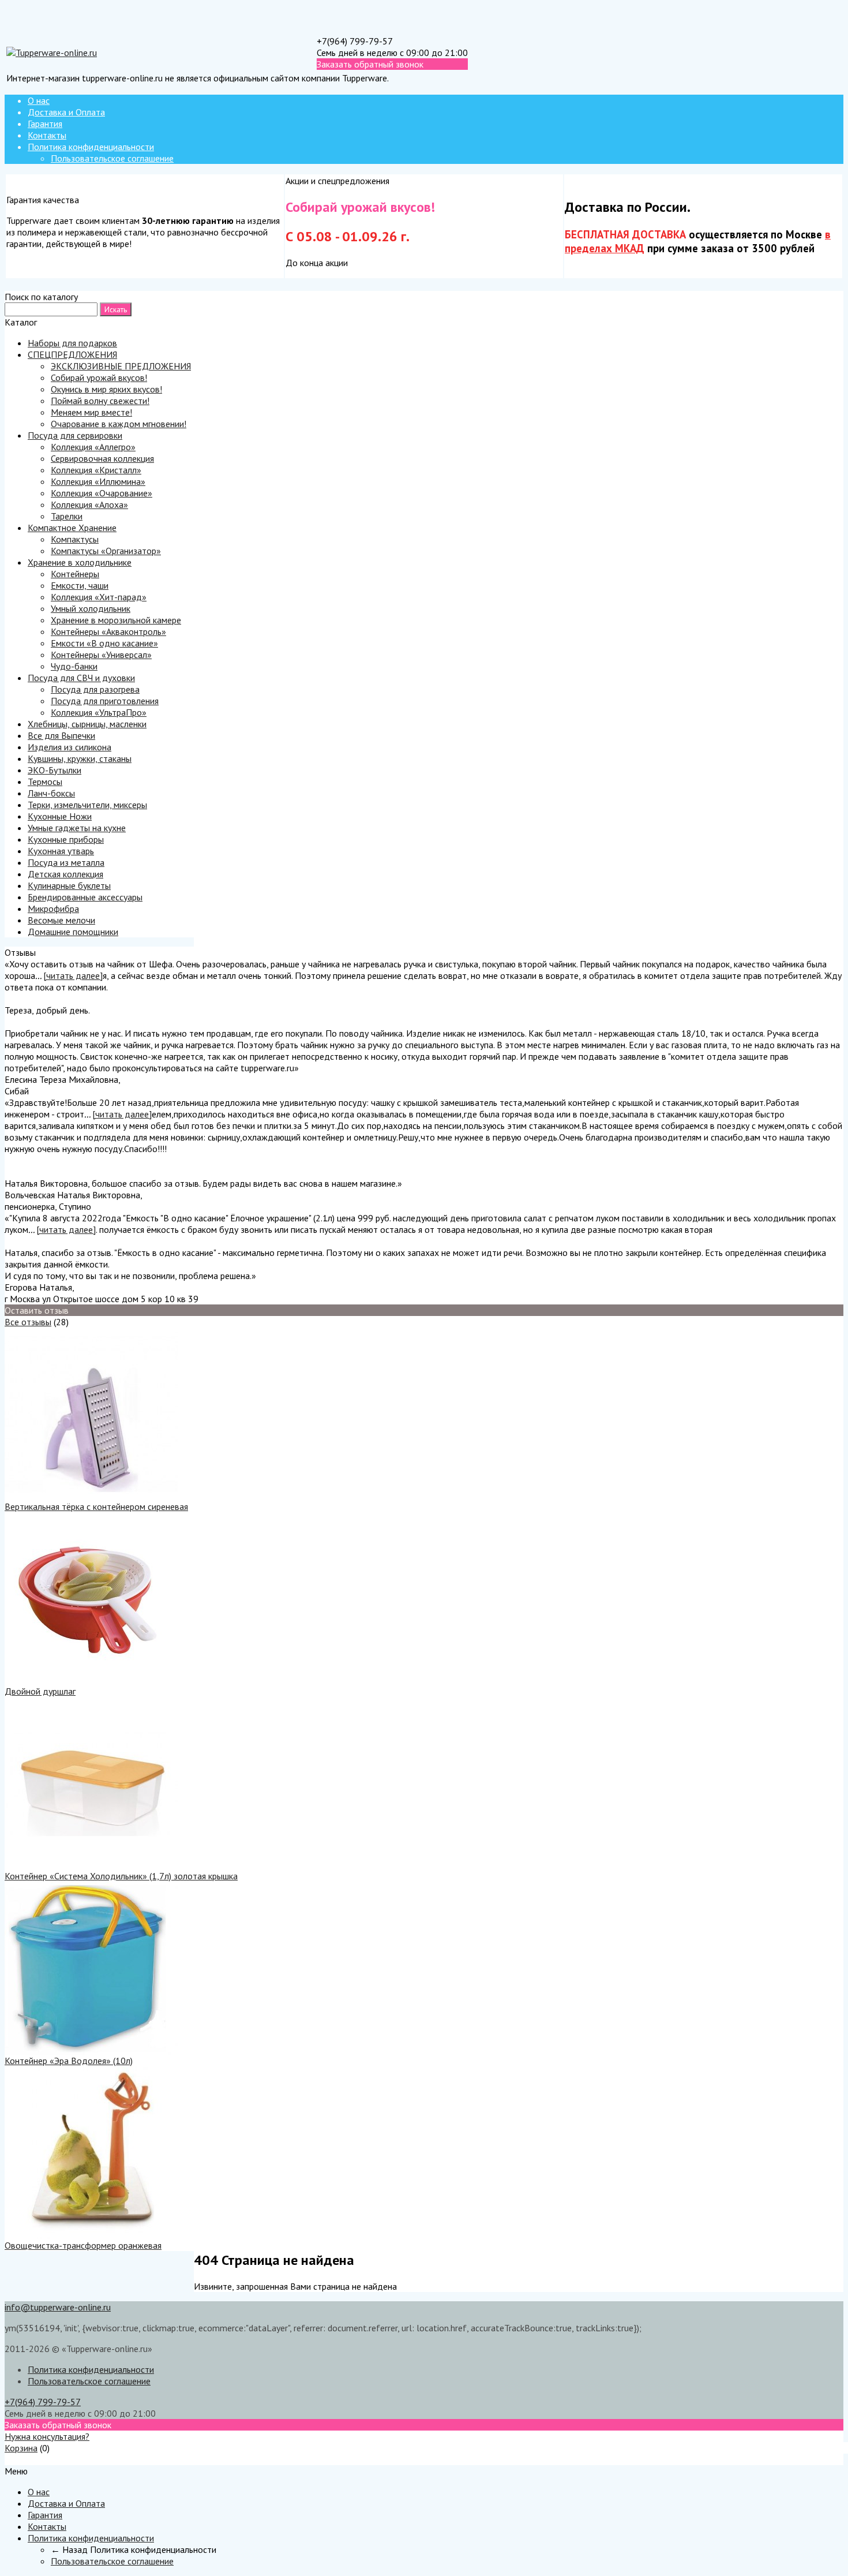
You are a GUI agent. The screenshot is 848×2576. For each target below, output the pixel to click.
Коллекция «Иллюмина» (98, 481)
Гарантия (45, 124)
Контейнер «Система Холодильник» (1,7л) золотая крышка (121, 1876)
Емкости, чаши (80, 585)
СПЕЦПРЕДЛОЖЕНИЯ (72, 354)
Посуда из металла (66, 862)
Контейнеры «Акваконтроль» (108, 631)
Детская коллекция (65, 874)
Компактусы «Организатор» (106, 551)
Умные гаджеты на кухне (77, 828)
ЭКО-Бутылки (55, 770)
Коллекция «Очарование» (102, 493)
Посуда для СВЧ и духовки (81, 678)
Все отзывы (28, 1322)
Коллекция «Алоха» (89, 504)
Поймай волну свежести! (100, 401)
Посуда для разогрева (95, 689)
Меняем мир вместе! (91, 412)
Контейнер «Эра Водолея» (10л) (69, 2061)
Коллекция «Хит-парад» (99, 597)
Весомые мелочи (61, 920)
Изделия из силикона (70, 747)
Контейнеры (75, 574)
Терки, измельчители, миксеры (87, 805)
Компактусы (75, 539)
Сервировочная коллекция (102, 458)
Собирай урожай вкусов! (99, 377)
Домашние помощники (73, 932)
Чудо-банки (74, 666)
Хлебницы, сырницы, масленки (87, 724)
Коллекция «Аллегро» (93, 447)
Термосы (45, 782)
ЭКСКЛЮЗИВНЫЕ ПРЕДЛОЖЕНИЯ (121, 366)
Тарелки (67, 516)
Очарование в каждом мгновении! (119, 424)
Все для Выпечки (61, 735)
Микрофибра (53, 908)
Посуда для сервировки (75, 435)
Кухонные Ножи (60, 816)
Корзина (21, 2448)
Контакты (47, 135)
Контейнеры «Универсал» (101, 655)
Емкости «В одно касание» (104, 643)
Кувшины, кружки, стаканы (80, 758)
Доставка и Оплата (66, 112)
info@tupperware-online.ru (58, 2307)
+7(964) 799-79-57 (355, 41)
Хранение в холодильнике (80, 562)
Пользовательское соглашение (112, 158)
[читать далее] (73, 975)
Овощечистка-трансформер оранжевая (83, 2245)
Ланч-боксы (51, 793)
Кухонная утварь (61, 851)
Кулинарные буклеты (69, 885)
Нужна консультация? (47, 2436)
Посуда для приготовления (105, 701)
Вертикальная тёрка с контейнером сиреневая (96, 1506)
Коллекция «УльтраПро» (99, 712)
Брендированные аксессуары (85, 897)
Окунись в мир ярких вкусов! (106, 389)
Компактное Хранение (72, 528)
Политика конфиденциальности (91, 147)
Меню (16, 2459)
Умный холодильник (91, 608)
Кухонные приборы (66, 839)
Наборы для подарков (72, 343)
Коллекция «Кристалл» (96, 470)
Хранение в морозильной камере (116, 620)
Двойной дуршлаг (40, 1691)
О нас (39, 100)
